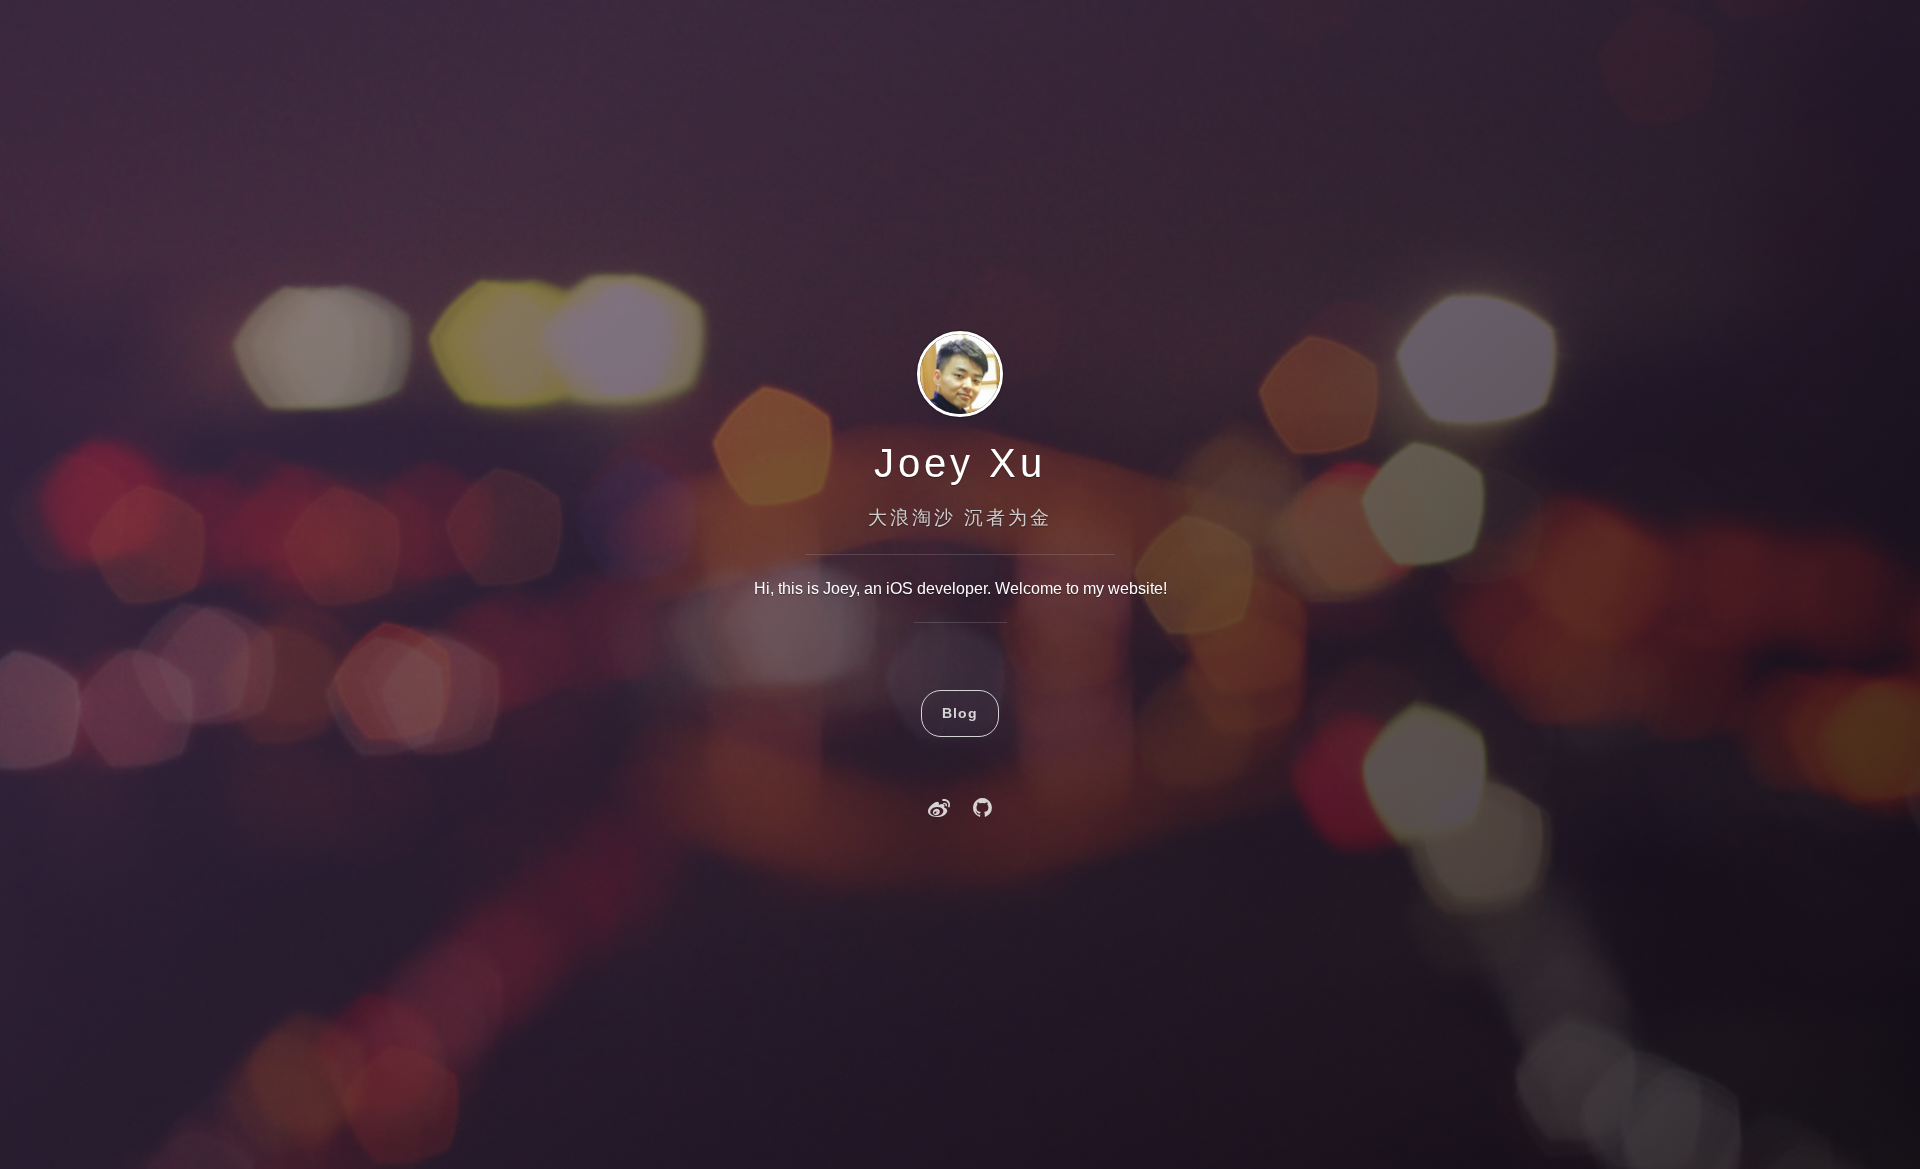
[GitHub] (982, 810)
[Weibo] (939, 810)
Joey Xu (960, 463)
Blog (960, 713)
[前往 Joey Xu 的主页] (960, 414)
